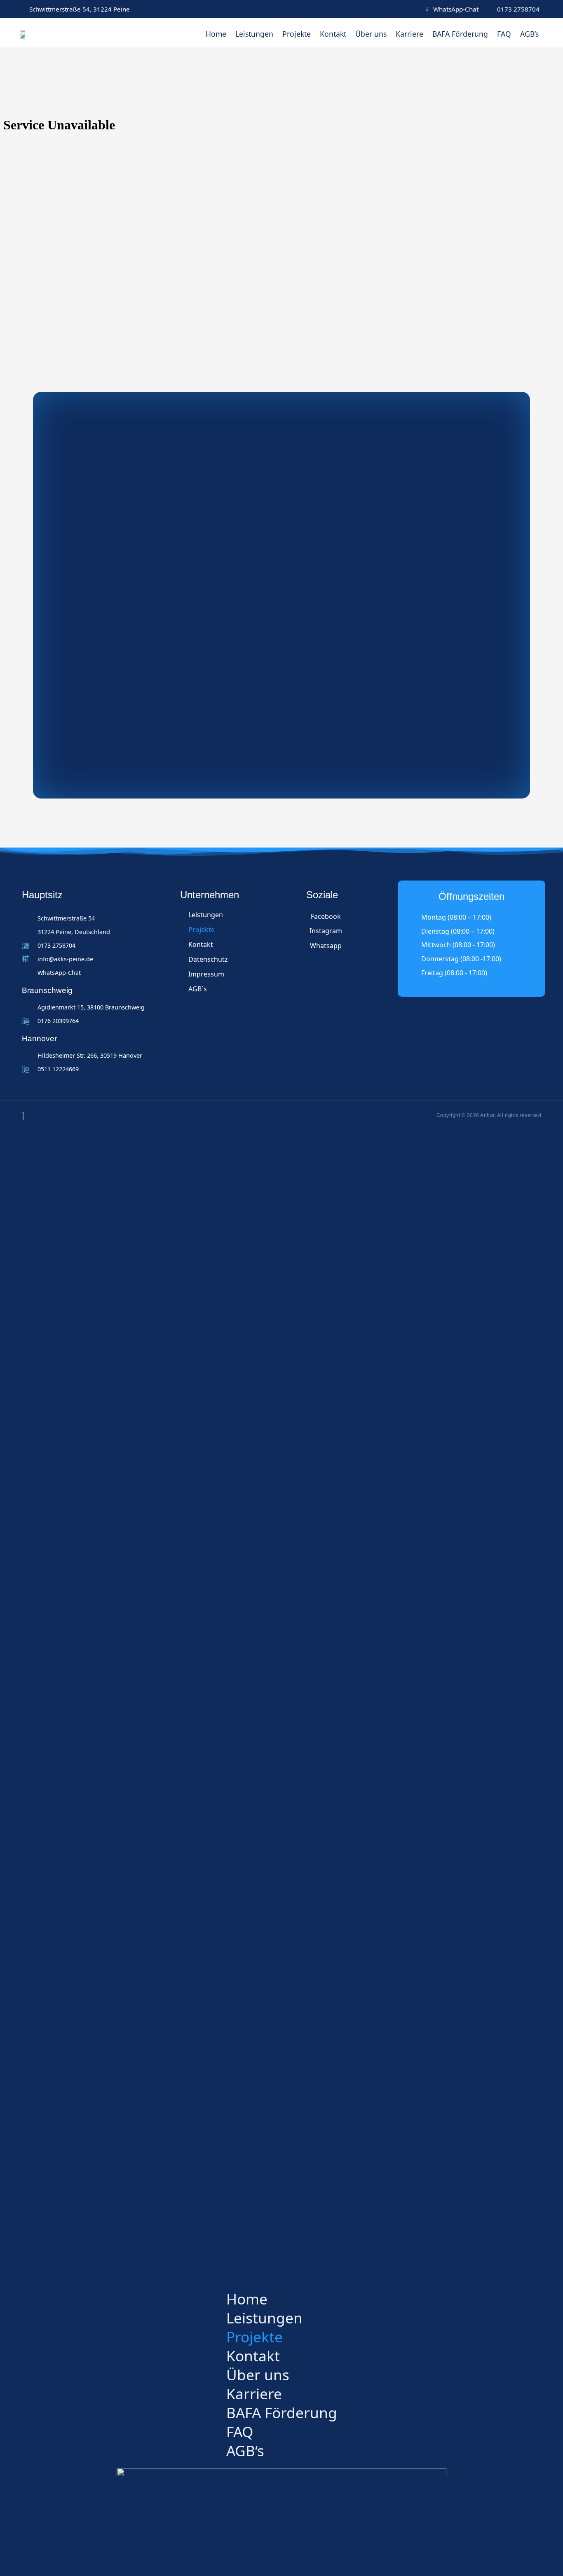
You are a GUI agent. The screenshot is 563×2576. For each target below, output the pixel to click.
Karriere (409, 34)
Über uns (371, 34)
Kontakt (333, 34)
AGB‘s (529, 34)
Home (216, 34)
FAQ (504, 34)
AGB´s (198, 989)
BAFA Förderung (460, 34)
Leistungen (254, 34)
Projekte (297, 34)
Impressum (206, 974)
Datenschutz (208, 959)
